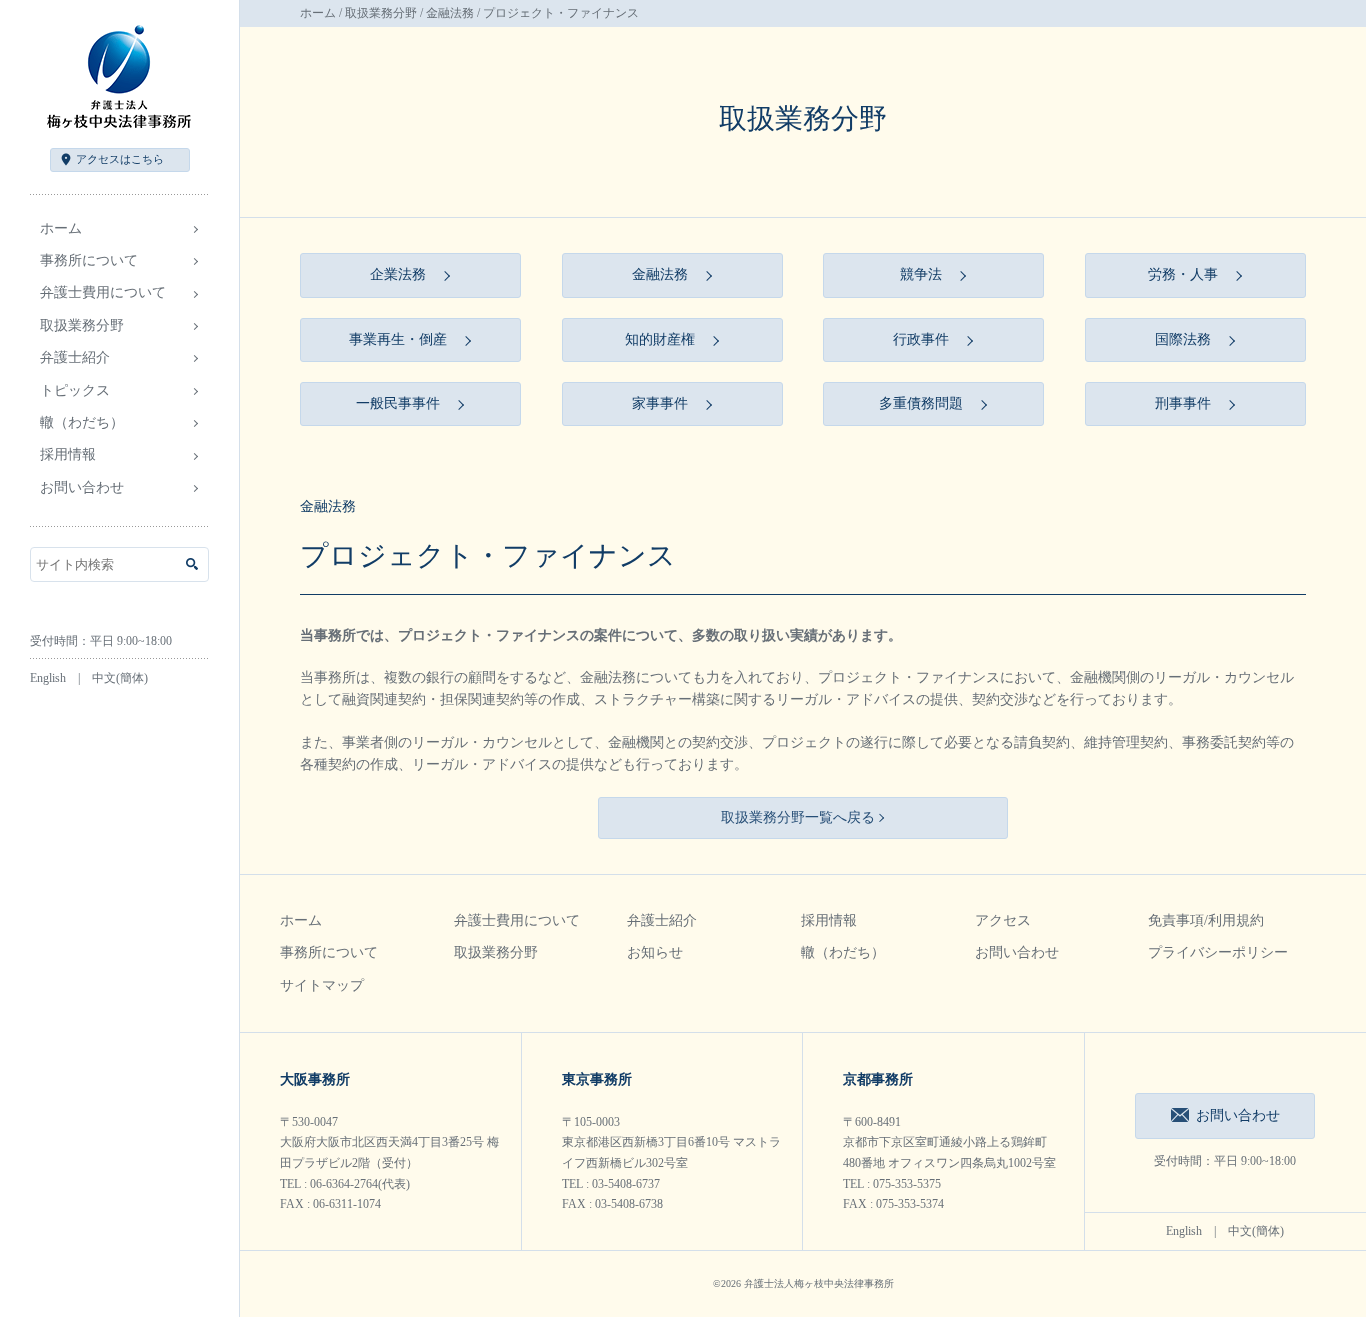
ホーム (61, 228)
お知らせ (655, 952)
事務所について (329, 952)
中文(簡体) (120, 678)
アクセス (120, 159)
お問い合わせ (82, 487)
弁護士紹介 (662, 920)
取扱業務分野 (381, 13)
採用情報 (829, 920)
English (48, 678)
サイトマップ (322, 985)
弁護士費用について (517, 920)
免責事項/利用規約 (1206, 920)
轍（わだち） (82, 422)
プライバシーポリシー (1218, 952)
